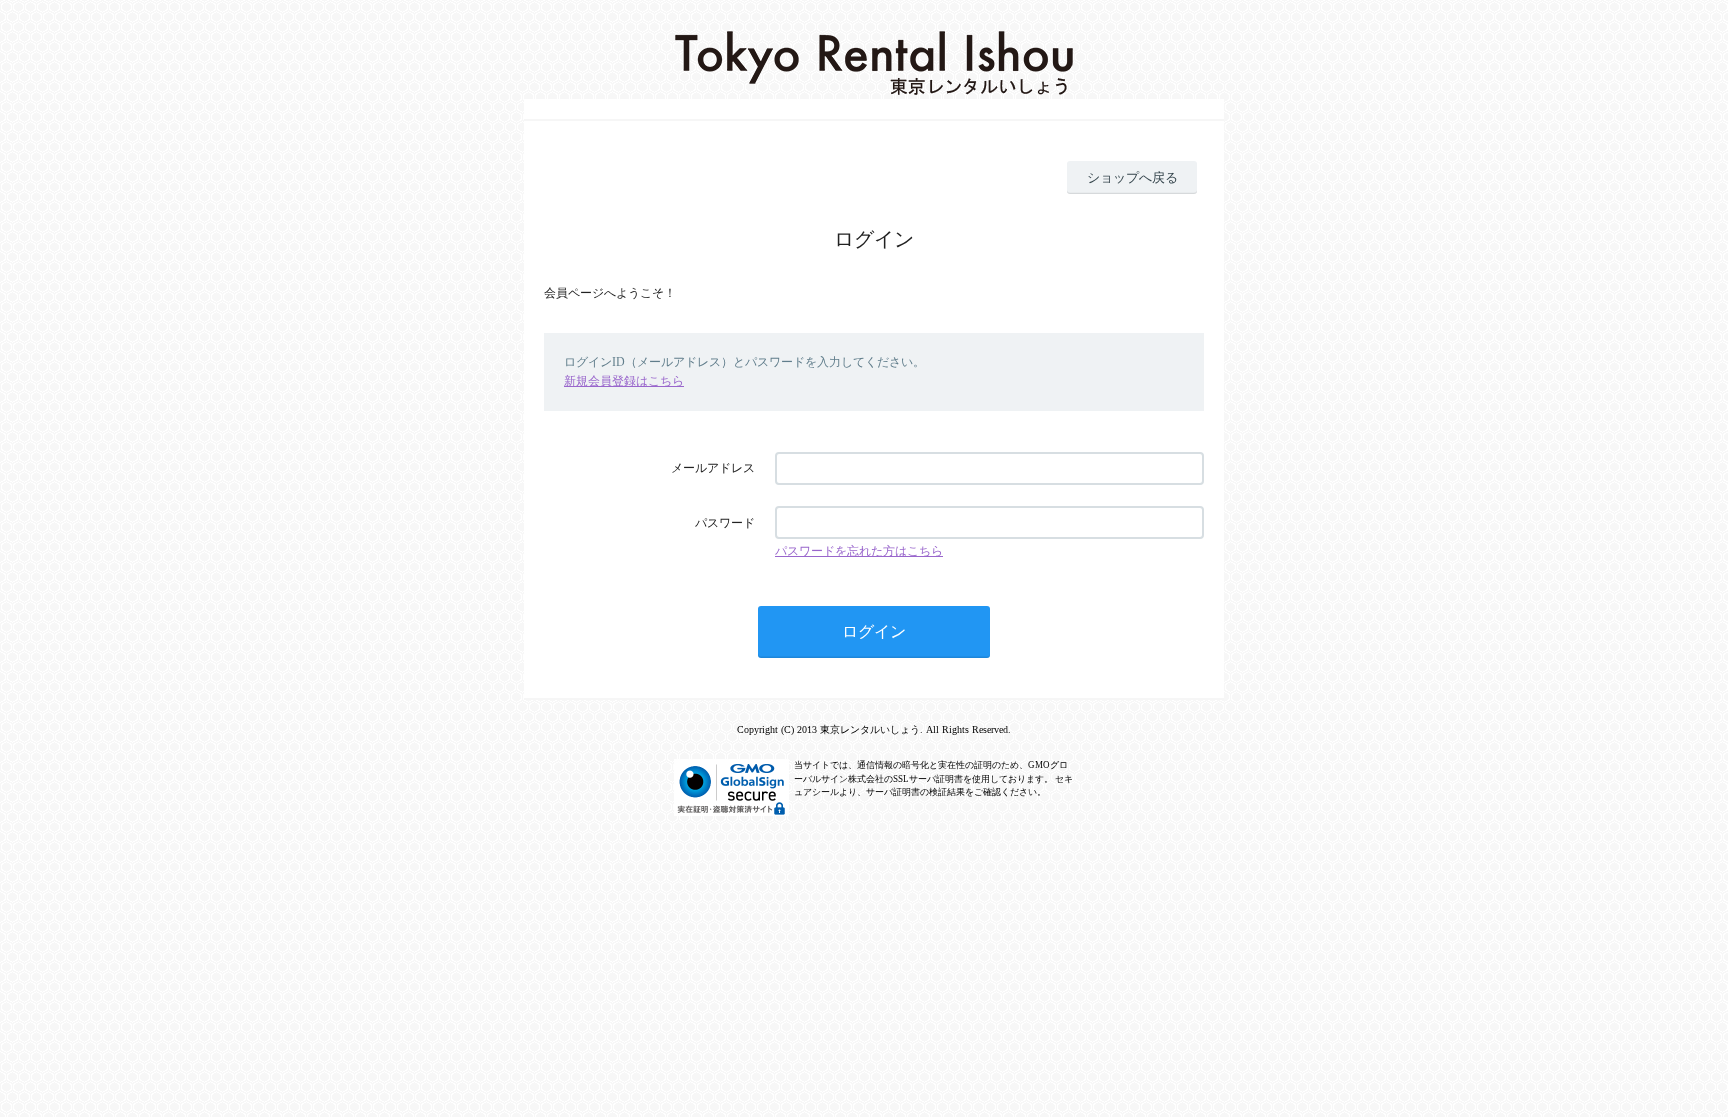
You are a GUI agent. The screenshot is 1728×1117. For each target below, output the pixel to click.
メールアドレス (713, 468)
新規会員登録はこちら (624, 381)
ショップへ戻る (1132, 177)
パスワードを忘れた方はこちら (859, 551)
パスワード (725, 523)
